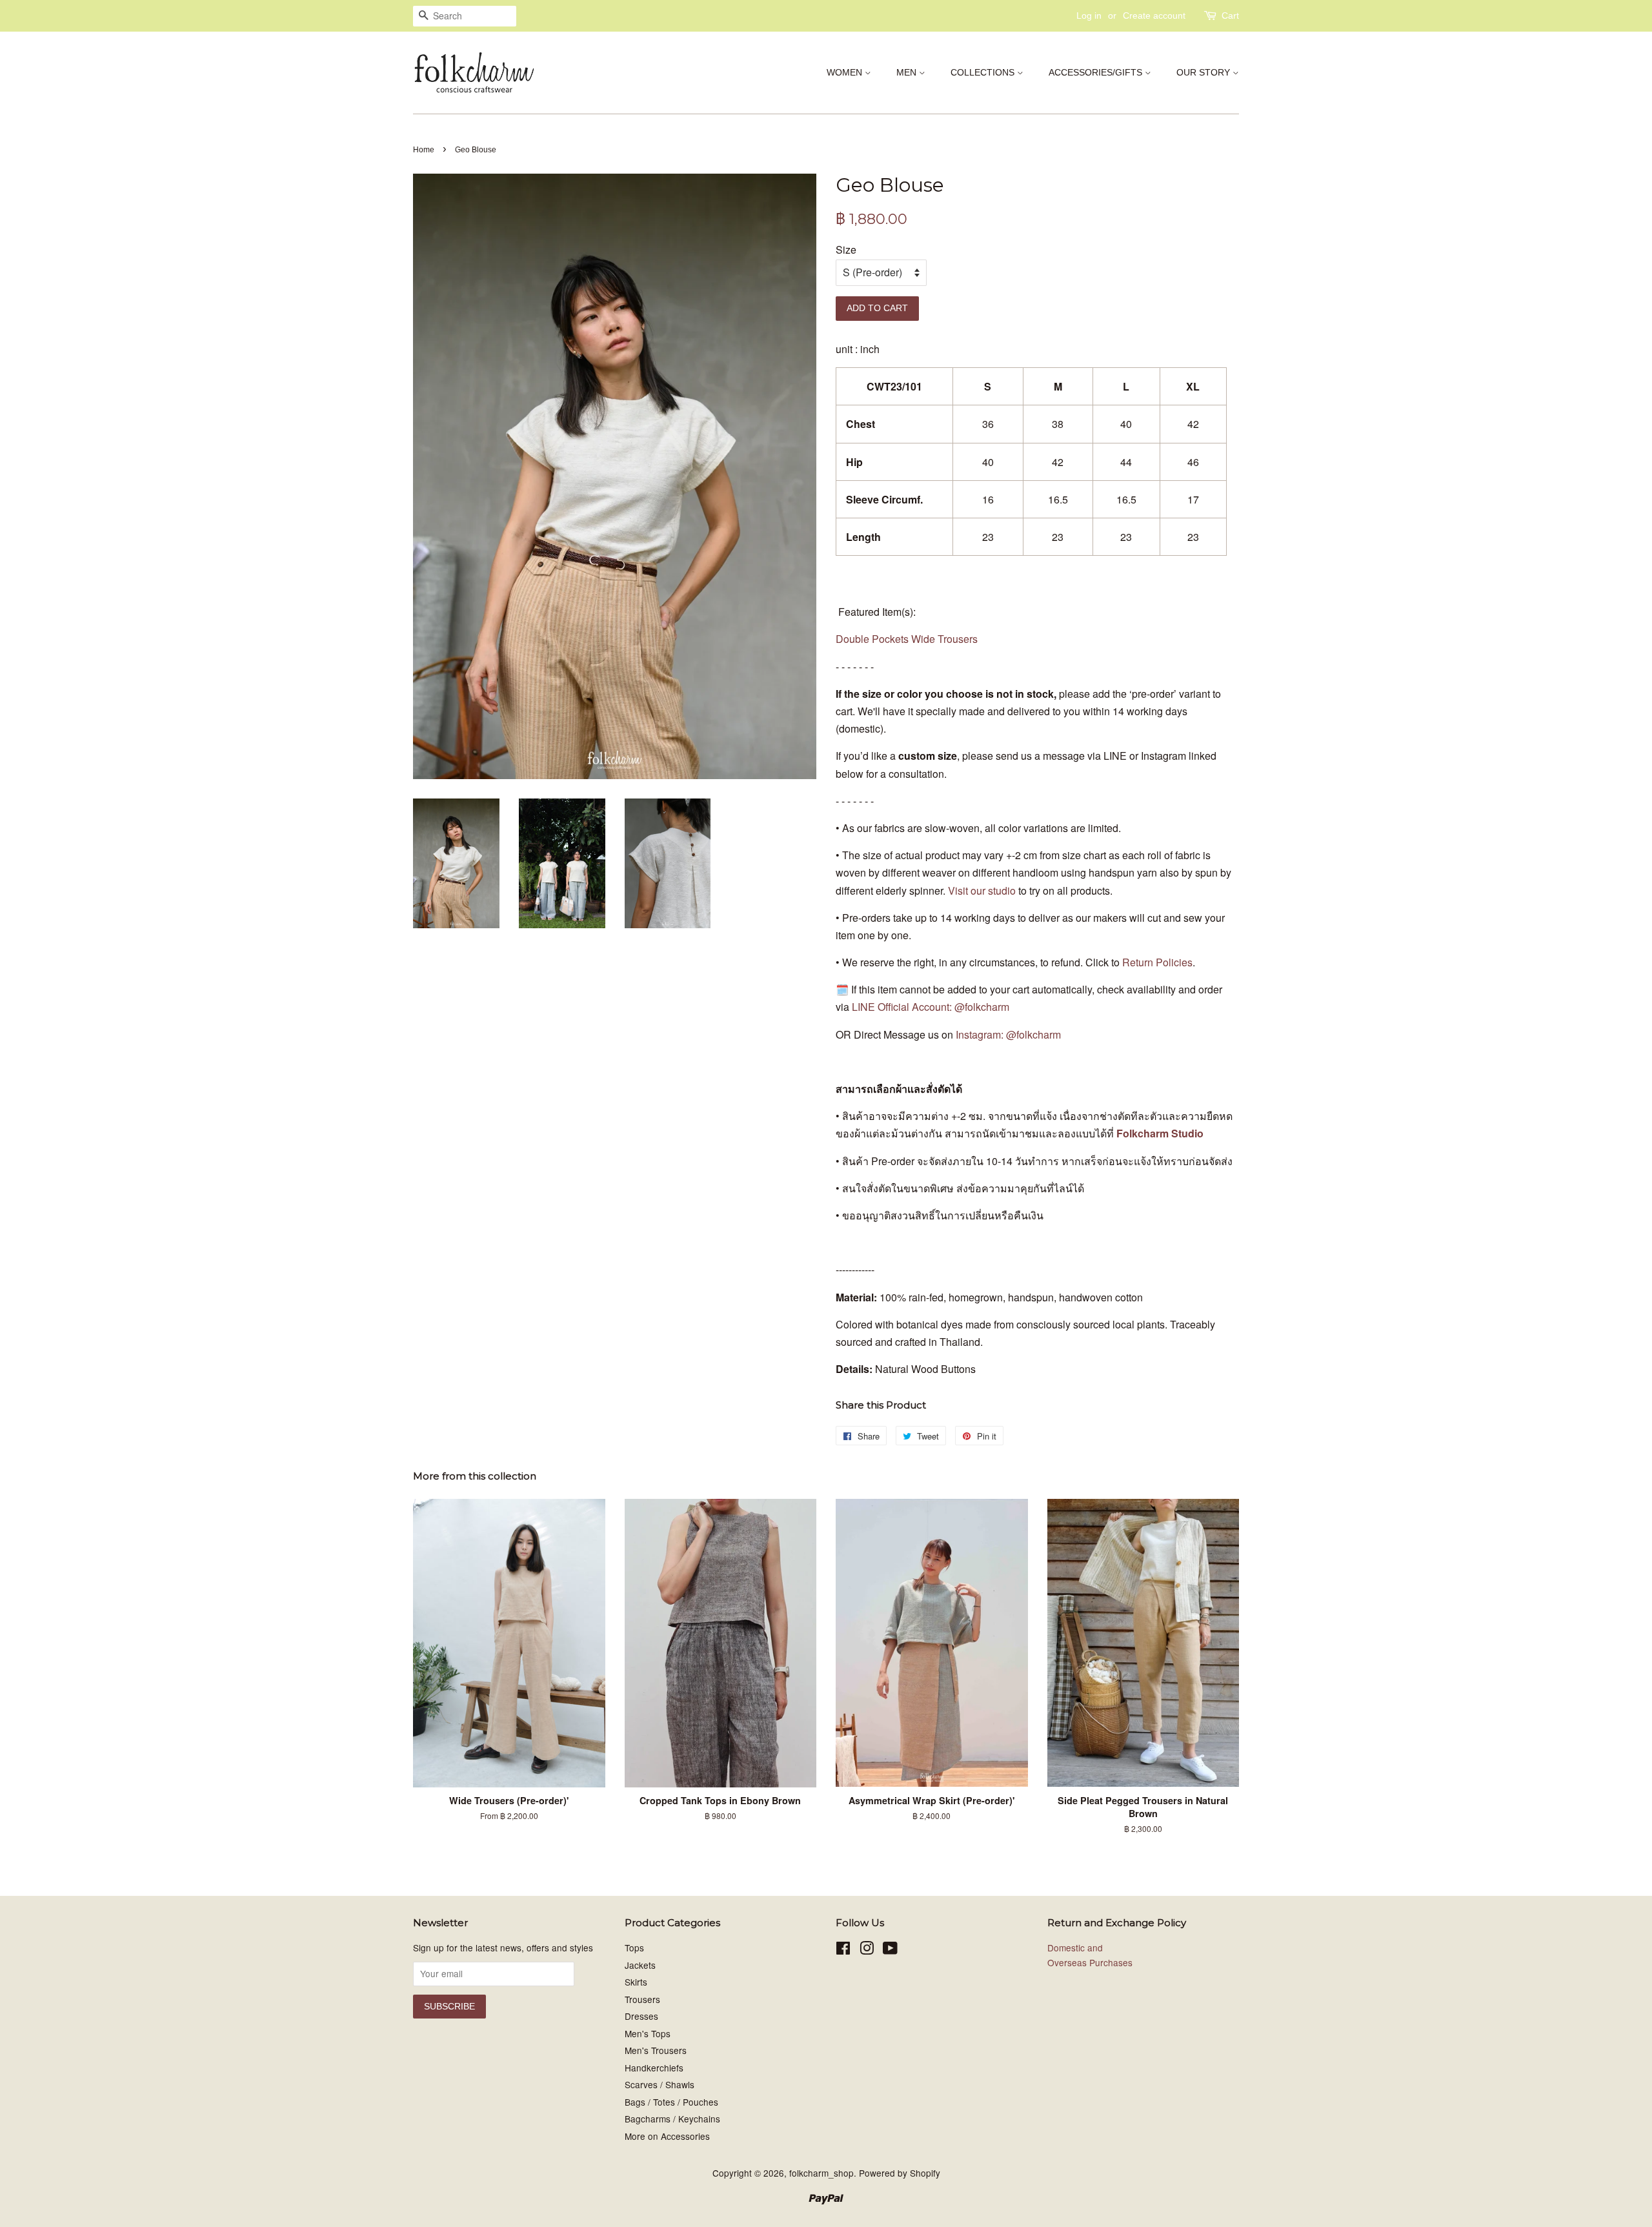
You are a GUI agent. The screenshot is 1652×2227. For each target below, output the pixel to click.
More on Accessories (667, 2136)
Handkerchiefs (654, 2068)
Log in (1089, 15)
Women (846, 72)
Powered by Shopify (900, 2173)
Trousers (642, 1999)
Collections (984, 72)
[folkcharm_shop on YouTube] (890, 1950)
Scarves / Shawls (660, 2084)
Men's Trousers (656, 2050)
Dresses (641, 2016)
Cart (1230, 15)
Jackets (640, 1965)
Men (908, 72)
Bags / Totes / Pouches (671, 2102)
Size (846, 249)
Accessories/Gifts (1097, 72)
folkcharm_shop (821, 2173)
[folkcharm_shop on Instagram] (867, 1950)
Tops (634, 1947)
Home (424, 150)
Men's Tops (648, 2033)
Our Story (1204, 72)
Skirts (636, 1982)
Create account (1154, 15)
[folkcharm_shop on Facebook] (843, 1950)
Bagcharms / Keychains (672, 2119)
